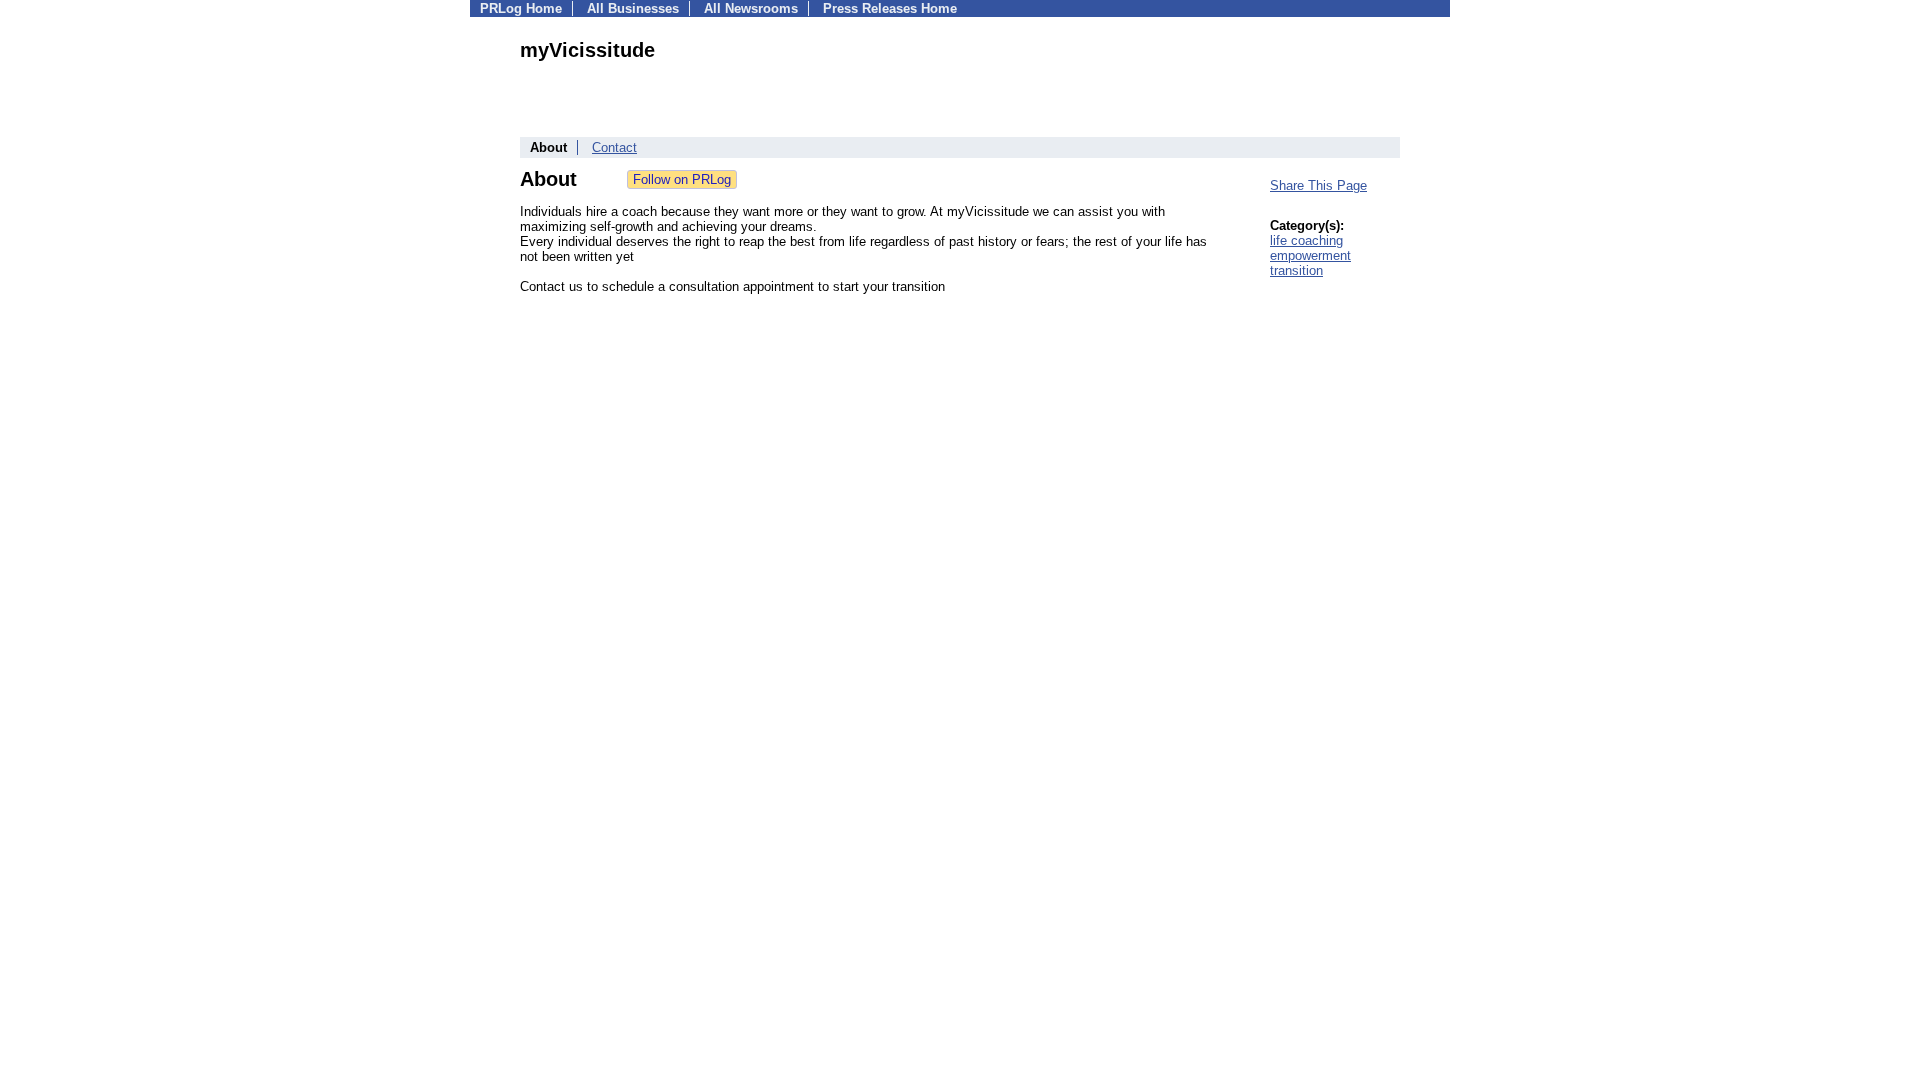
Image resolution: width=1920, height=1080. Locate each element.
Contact (614, 147)
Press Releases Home (890, 8)
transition (1296, 270)
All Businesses (633, 8)
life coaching (1306, 240)
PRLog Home (521, 8)
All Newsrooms (751, 8)
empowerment (1310, 255)
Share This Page (1318, 185)
